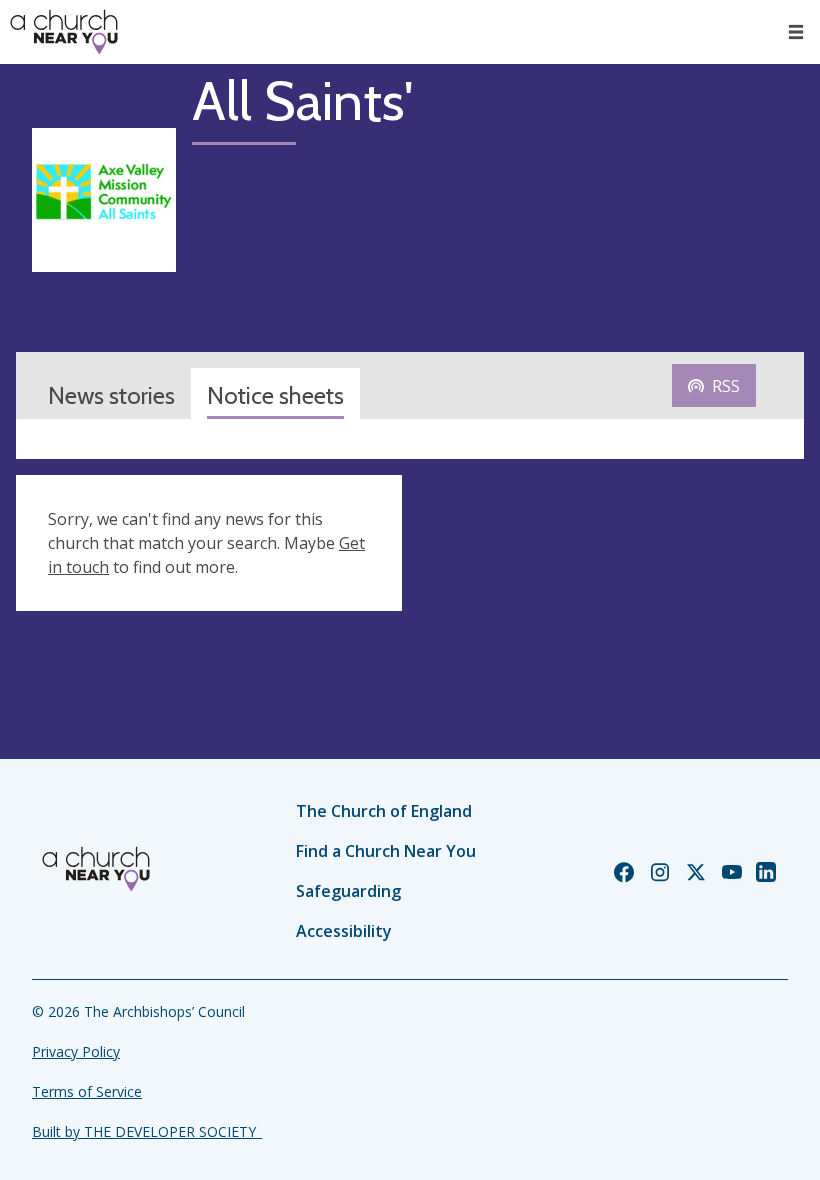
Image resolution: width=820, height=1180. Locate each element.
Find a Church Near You (386, 851)
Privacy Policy (76, 1051)
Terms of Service (87, 1091)
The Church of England (384, 811)
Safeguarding (348, 891)
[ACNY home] (64, 32)
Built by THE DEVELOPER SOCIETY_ (147, 1131)
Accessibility (344, 931)
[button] (796, 32)
